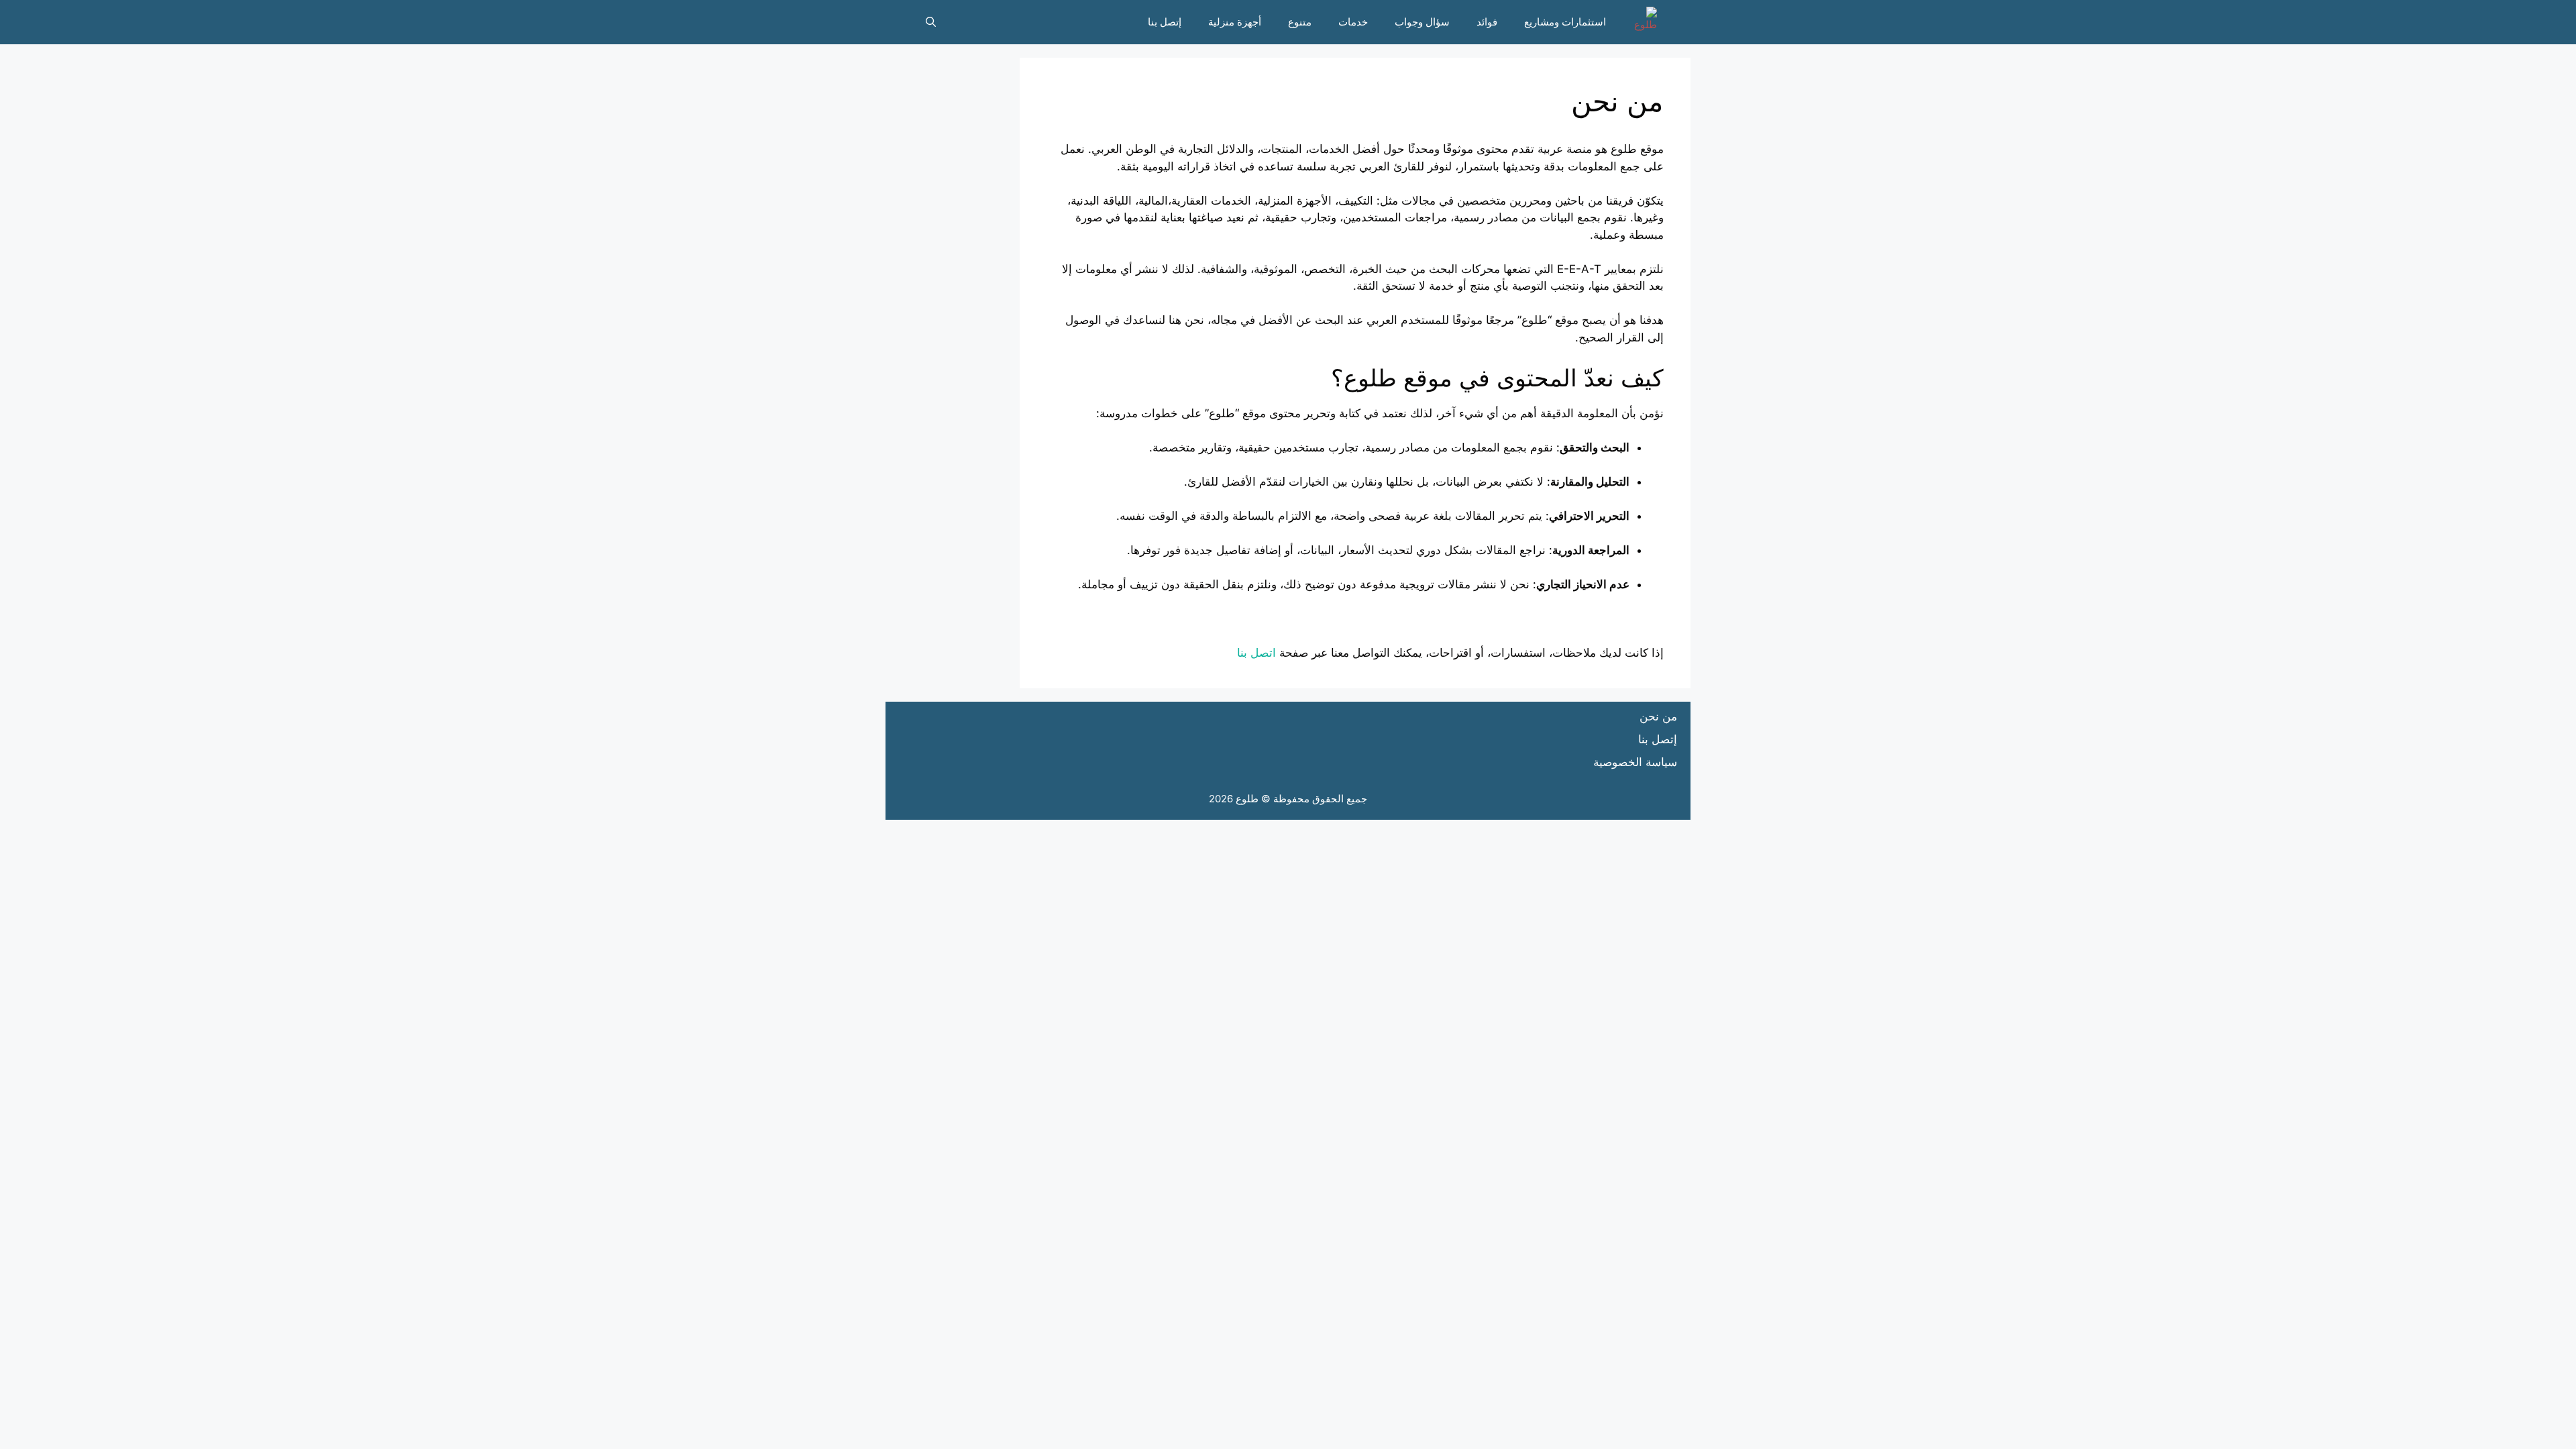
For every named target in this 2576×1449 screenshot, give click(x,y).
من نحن (1658, 716)
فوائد (1487, 22)
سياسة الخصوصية (1635, 762)
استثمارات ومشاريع (1565, 22)
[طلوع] (1642, 22)
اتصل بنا (1256, 653)
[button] (931, 22)
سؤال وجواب (1422, 22)
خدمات (1353, 22)
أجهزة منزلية (1235, 22)
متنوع (1300, 22)
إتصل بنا (1165, 22)
